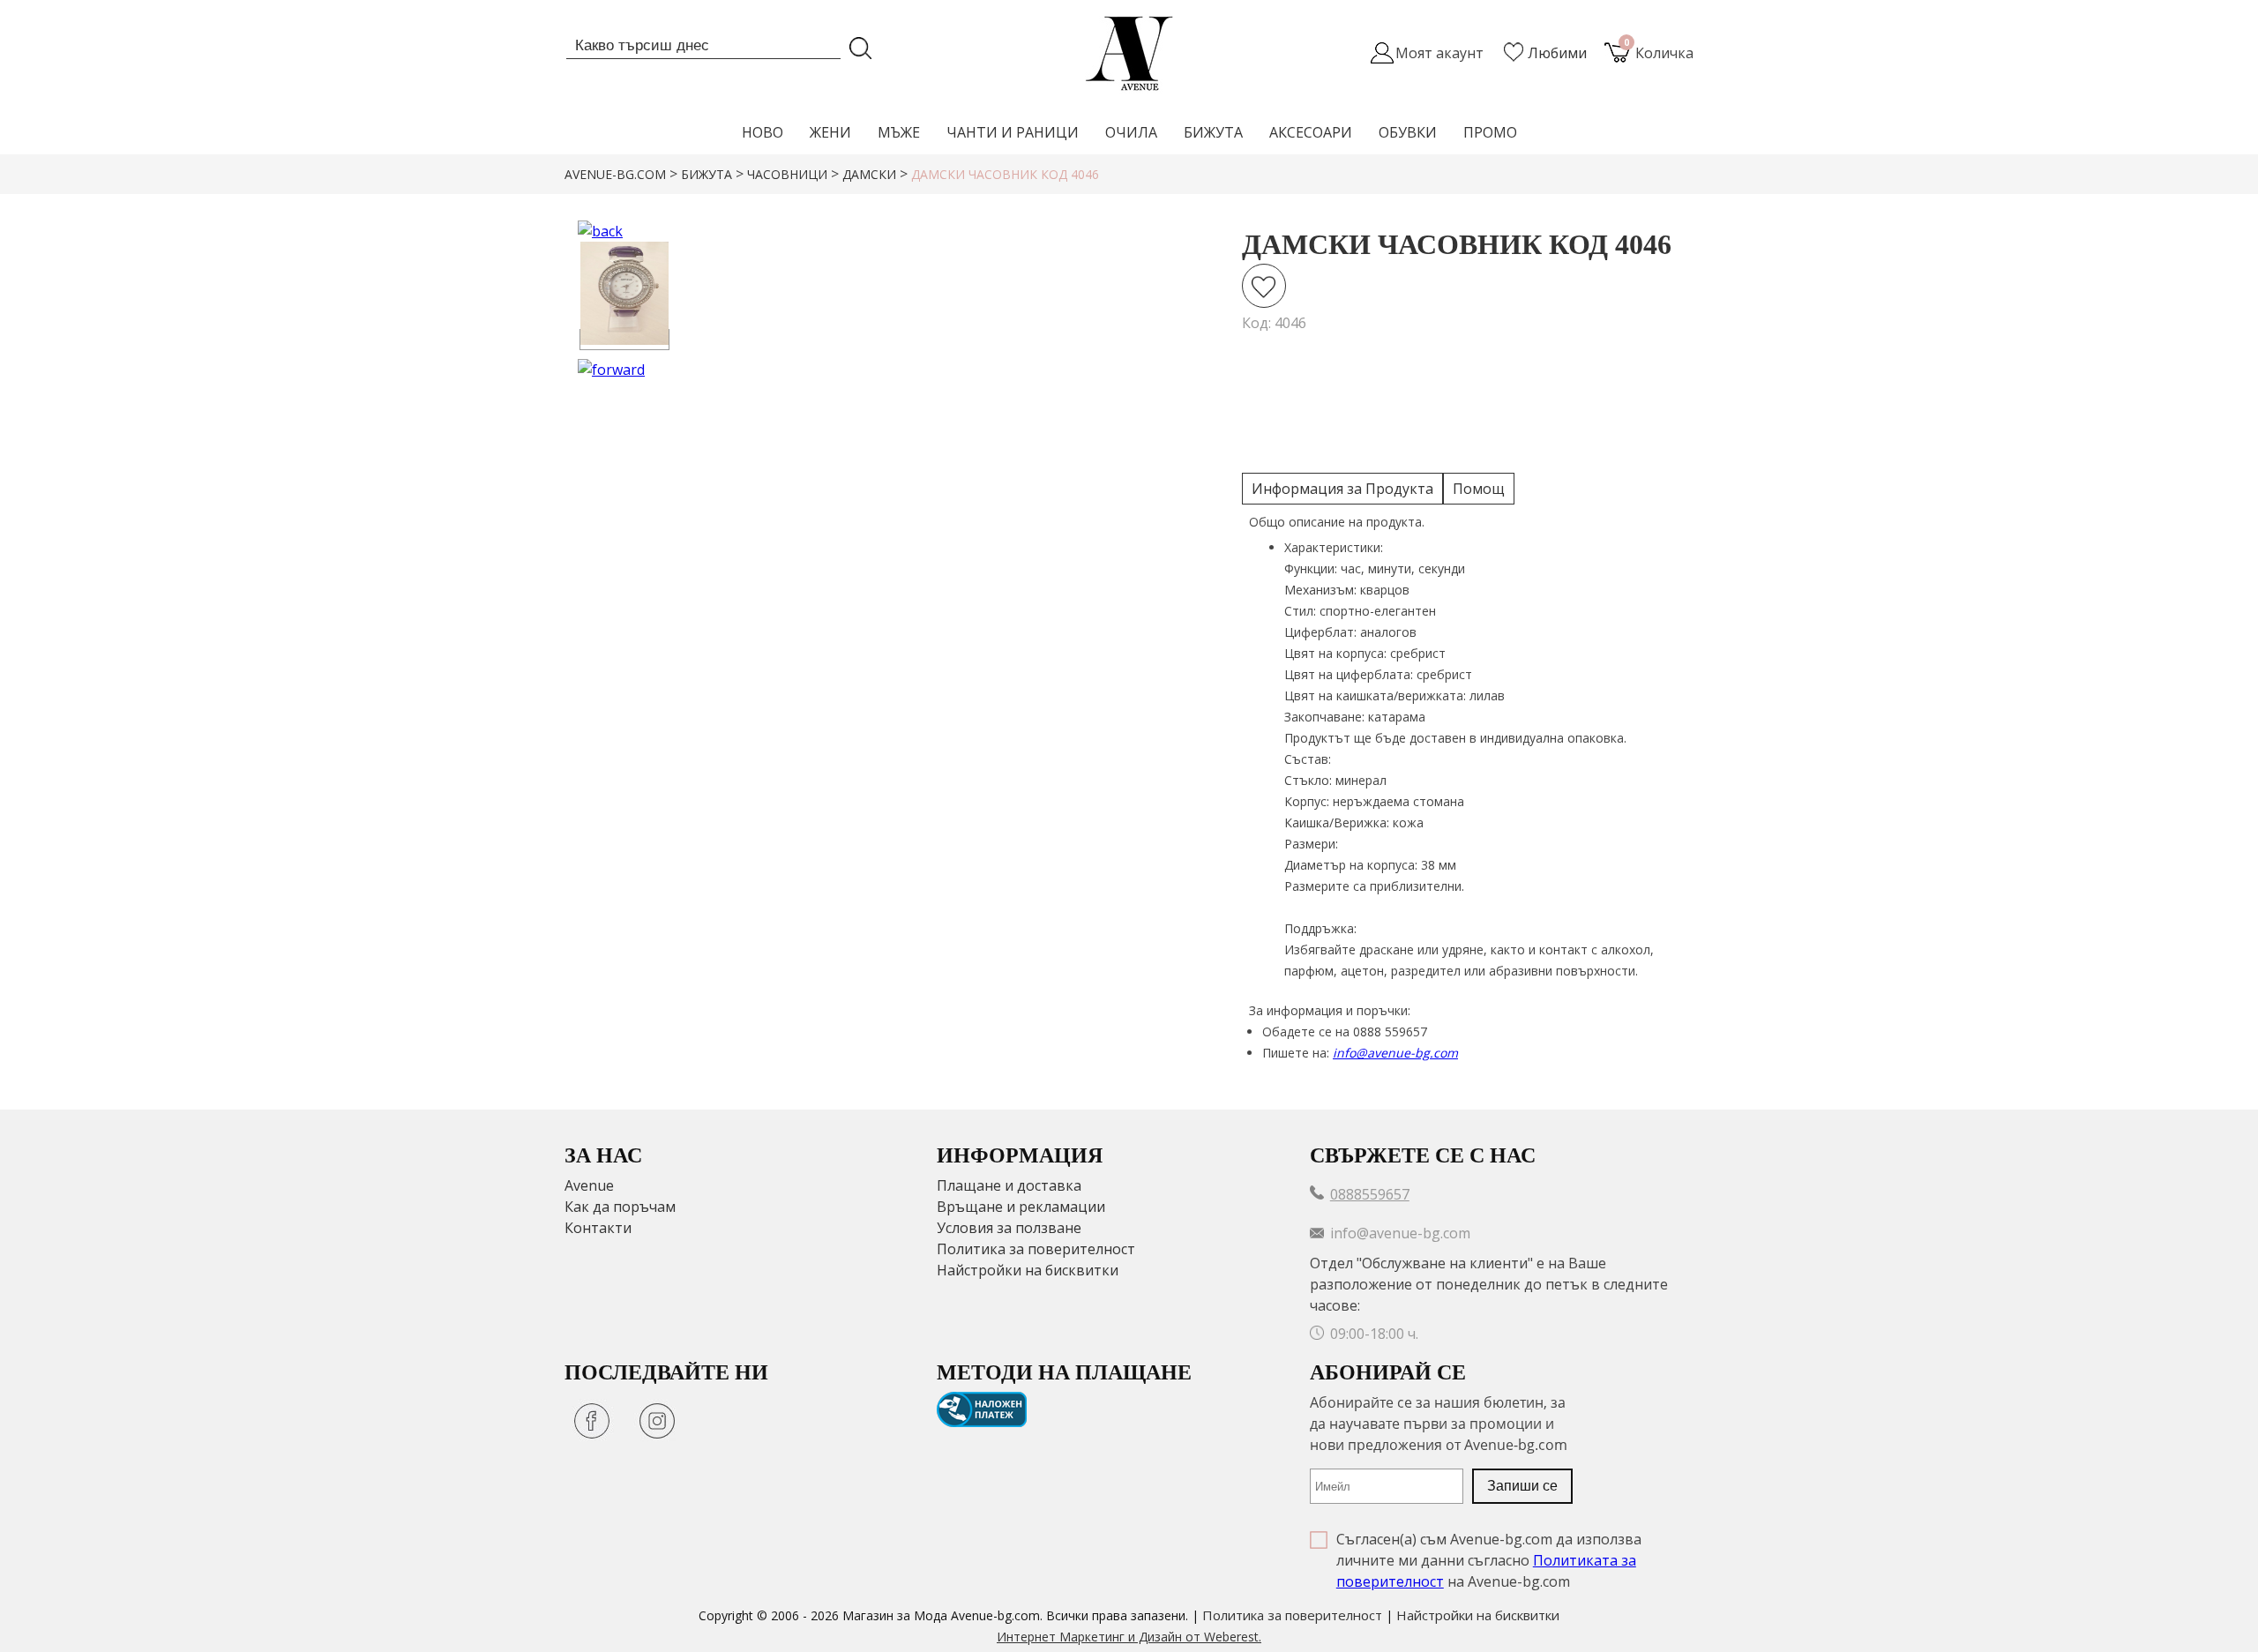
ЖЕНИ (830, 132)
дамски (869, 174)
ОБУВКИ (1408, 132)
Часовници (787, 174)
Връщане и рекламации (1021, 1207)
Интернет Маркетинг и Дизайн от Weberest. (1129, 1637)
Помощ (1479, 489)
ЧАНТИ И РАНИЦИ (1013, 132)
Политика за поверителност (1036, 1249)
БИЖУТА (1213, 132)
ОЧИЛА (1131, 132)
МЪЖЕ (899, 132)
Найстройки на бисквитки (1028, 1270)
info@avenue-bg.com (1395, 1053)
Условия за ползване (1009, 1228)
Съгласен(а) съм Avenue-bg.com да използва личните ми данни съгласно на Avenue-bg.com (1489, 1560)
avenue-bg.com (615, 174)
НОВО (763, 132)
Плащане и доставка (1009, 1185)
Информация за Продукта (1342, 489)
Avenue (589, 1185)
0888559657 (1370, 1194)
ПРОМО (1490, 132)
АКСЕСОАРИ (1311, 132)
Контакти (598, 1228)
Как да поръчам (620, 1207)
